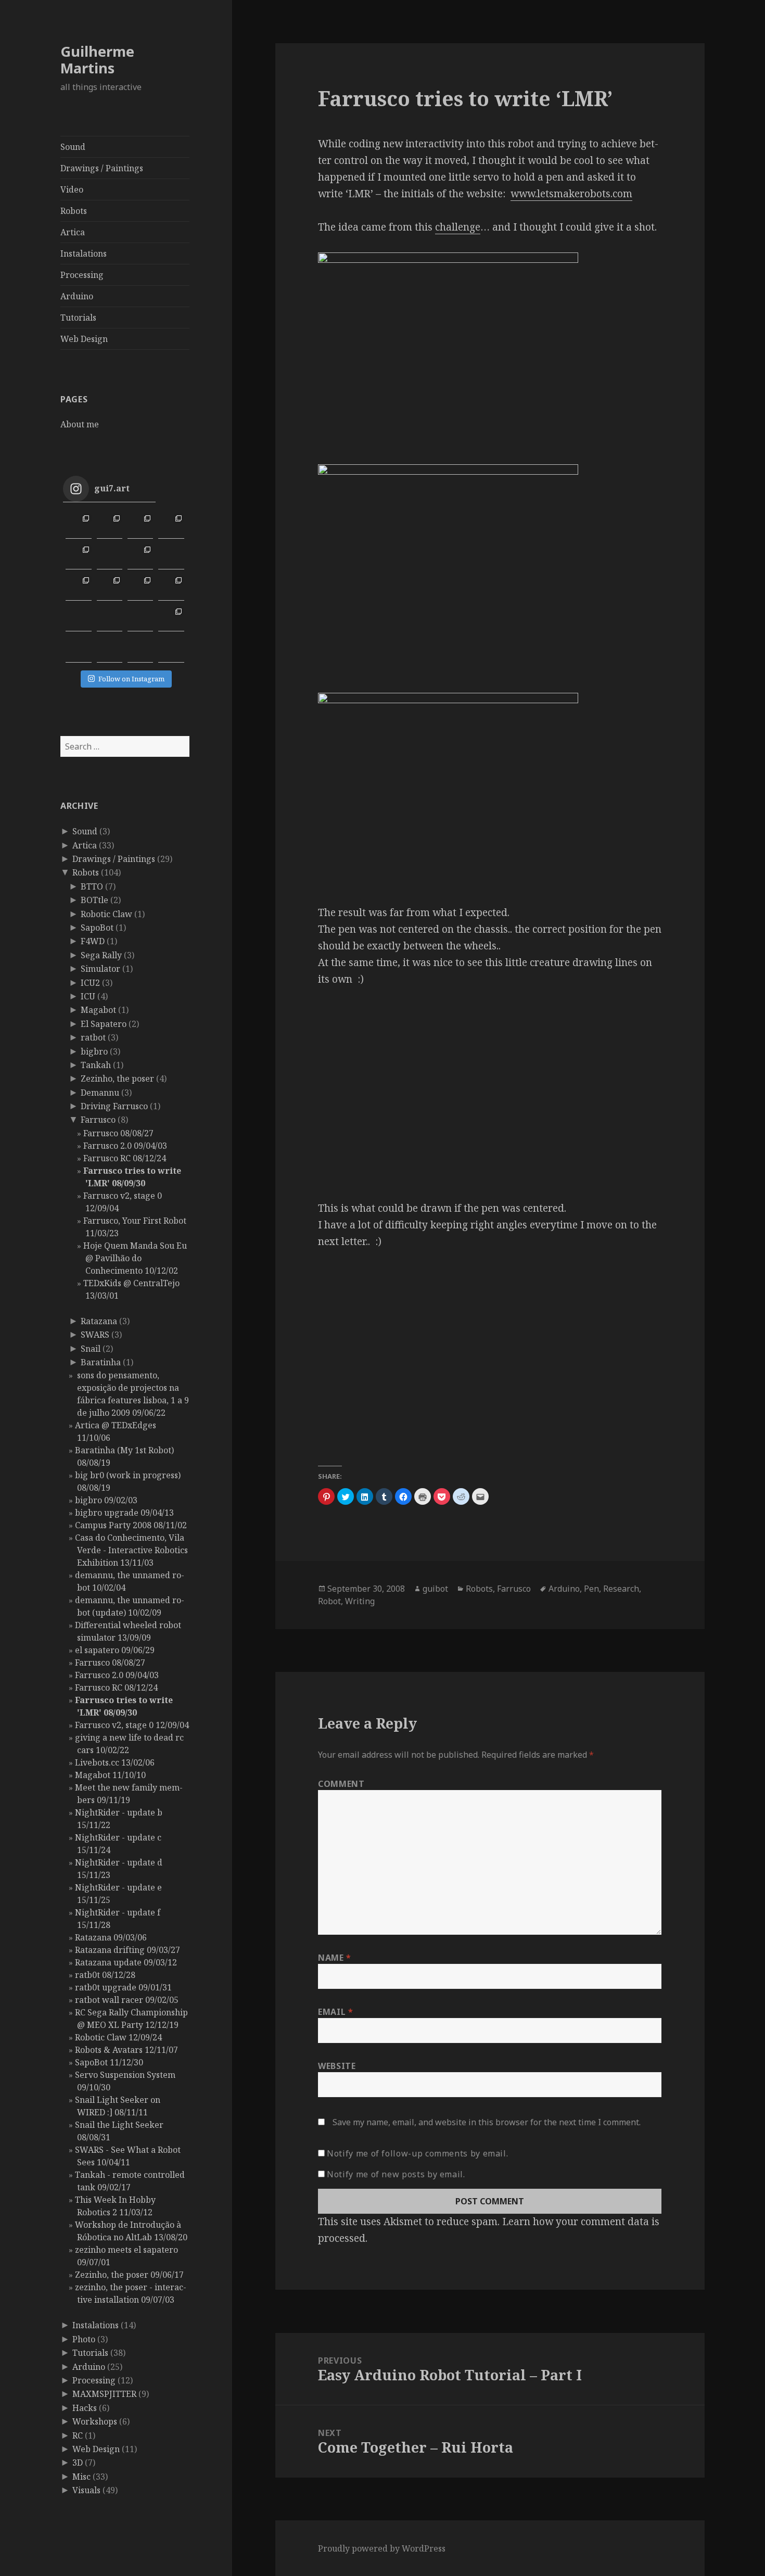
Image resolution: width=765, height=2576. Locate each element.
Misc (81, 2477)
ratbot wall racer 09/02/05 (127, 2000)
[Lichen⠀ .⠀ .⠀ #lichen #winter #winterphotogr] (171, 557)
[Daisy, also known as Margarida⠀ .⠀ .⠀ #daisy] (140, 557)
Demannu (100, 1093)
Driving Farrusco (114, 1106)
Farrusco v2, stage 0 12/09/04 (132, 1725)
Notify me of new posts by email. (396, 2174)
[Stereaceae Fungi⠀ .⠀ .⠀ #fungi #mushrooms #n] (140, 587)
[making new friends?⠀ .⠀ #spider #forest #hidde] (110, 619)
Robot (329, 1601)
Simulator (100, 969)
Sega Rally (101, 955)
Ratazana (99, 1321)
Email (335, 2012)
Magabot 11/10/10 (110, 1775)
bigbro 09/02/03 (106, 1500)
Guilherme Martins (97, 60)
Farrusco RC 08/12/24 (125, 1158)
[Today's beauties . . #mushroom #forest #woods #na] (171, 587)
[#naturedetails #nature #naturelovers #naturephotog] (110, 649)
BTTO (92, 886)
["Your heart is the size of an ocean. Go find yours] (78, 525)
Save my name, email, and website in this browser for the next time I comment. (487, 2122)
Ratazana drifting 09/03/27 (127, 1950)
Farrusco (98, 1120)
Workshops (95, 2421)
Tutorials (78, 318)
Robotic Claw (106, 914)
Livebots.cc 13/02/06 (115, 1762)
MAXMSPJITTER (104, 2394)
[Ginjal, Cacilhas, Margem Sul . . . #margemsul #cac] (140, 525)
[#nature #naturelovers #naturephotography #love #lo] (140, 649)
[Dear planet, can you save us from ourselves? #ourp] (171, 649)
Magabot (98, 1010)
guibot (435, 1589)
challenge (458, 227)
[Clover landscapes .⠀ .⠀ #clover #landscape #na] (78, 587)
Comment (341, 1784)
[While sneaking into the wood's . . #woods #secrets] (171, 619)
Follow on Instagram (131, 679)
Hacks (85, 2408)
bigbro (94, 1051)
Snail (91, 1349)
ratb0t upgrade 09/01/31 (123, 1987)
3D (78, 2463)
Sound (73, 147)
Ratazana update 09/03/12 (126, 1962)
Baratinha (101, 1362)
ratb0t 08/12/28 (105, 1975)
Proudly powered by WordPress (382, 2548)
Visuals (86, 2490)
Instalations (84, 253)
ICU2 (90, 983)
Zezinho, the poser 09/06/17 (129, 2275)
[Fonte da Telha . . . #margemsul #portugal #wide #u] (110, 525)
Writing (360, 1601)
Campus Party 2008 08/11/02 (131, 1525)
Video (72, 189)
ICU (88, 996)
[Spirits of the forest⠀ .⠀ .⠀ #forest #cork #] (78, 619)
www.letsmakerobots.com (571, 194)
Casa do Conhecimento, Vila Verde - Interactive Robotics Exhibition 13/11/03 (131, 1550)
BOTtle (94, 900)
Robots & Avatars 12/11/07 (126, 2050)
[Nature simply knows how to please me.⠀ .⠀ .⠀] (110, 557)
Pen (591, 1589)
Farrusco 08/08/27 (118, 1133)
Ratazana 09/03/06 (111, 1937)
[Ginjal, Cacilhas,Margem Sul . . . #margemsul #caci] (171, 525)
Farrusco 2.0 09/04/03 (125, 1146)
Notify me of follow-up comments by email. (417, 2153)
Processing (82, 275)
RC (78, 2435)
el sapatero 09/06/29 (115, 1650)
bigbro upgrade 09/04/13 (124, 1513)
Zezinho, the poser (117, 1078)
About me (80, 424)
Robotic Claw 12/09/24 (118, 2037)
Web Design (84, 339)
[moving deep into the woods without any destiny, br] (140, 619)
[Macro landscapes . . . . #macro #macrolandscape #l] (78, 557)
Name (335, 1958)
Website (337, 2066)
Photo (84, 2339)
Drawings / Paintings (102, 168)
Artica (73, 232)
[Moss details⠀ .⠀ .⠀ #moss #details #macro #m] (110, 587)
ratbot (93, 1037)
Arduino (77, 296)
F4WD (93, 941)
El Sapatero (104, 1024)
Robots (74, 211)
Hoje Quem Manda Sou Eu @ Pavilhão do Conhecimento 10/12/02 (135, 1258)
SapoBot (97, 928)
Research (621, 1589)
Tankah (96, 1065)
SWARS (95, 1335)
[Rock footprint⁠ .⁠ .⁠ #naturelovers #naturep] (78, 649)
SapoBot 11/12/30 (109, 2062)
